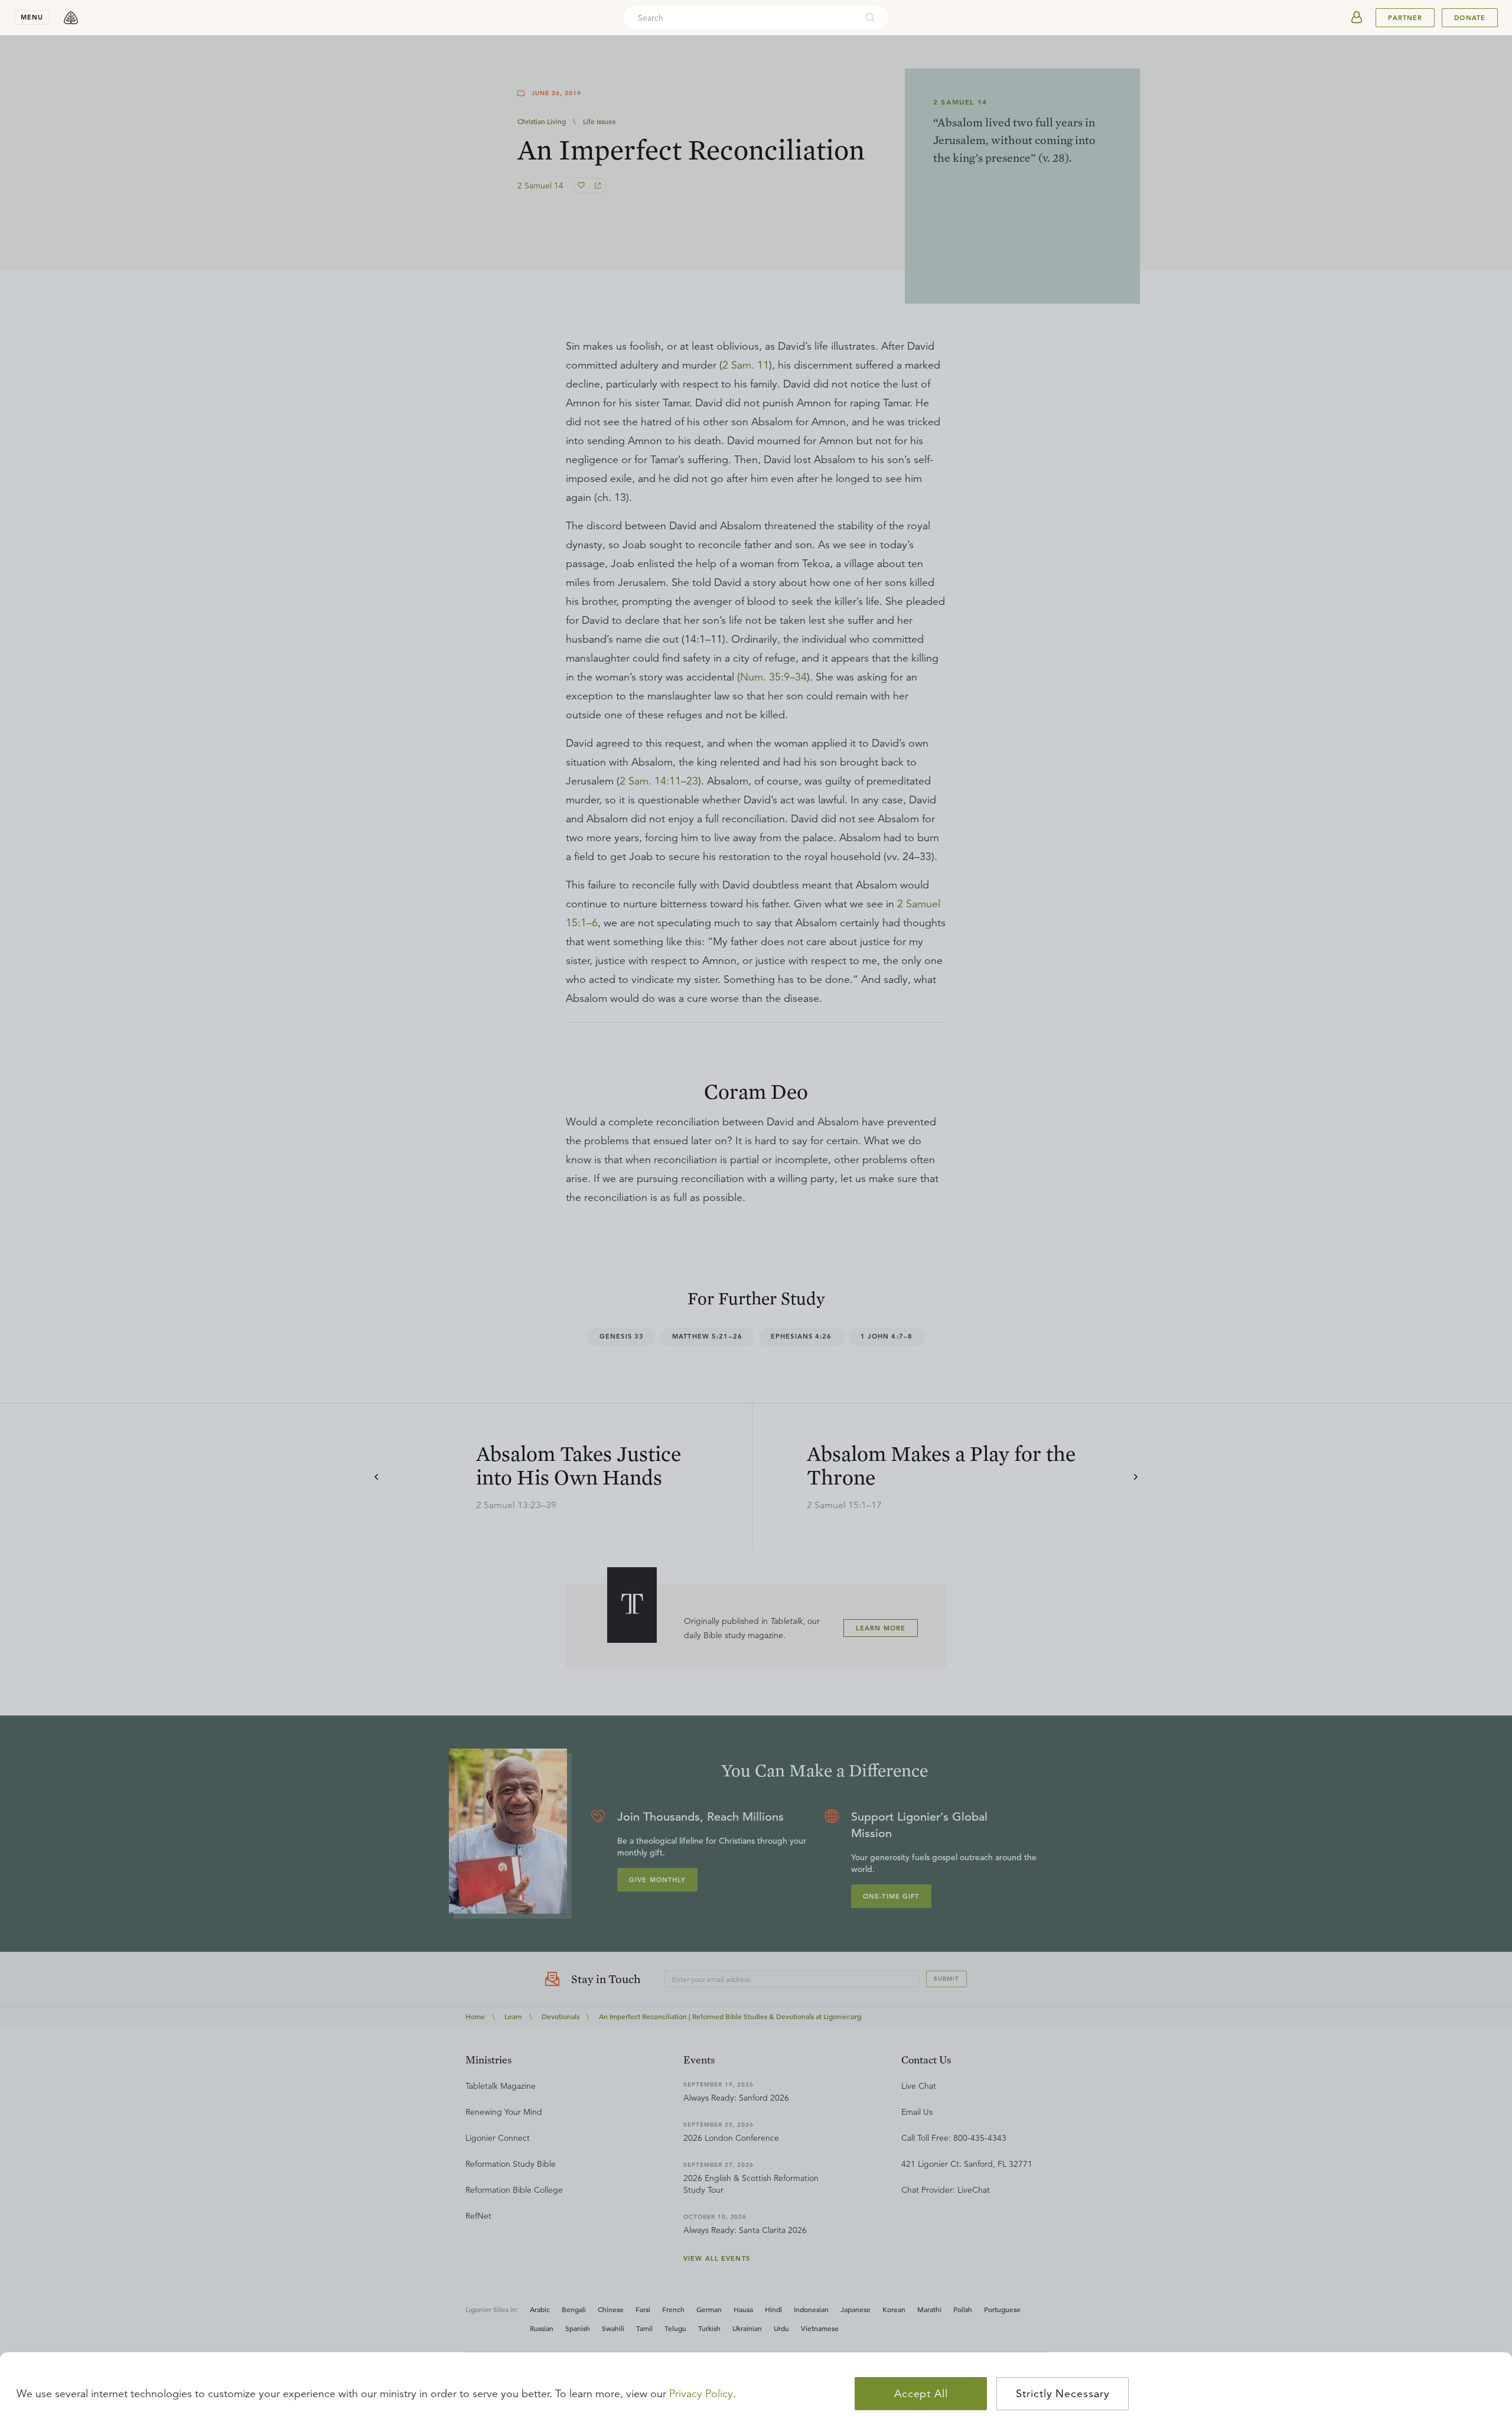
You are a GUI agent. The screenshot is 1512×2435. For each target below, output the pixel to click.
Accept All (921, 2394)
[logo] (71, 18)
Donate (1470, 18)
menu (32, 17)
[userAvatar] (1357, 18)
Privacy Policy (701, 2394)
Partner (1405, 18)
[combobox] (740, 18)
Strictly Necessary (1063, 2394)
